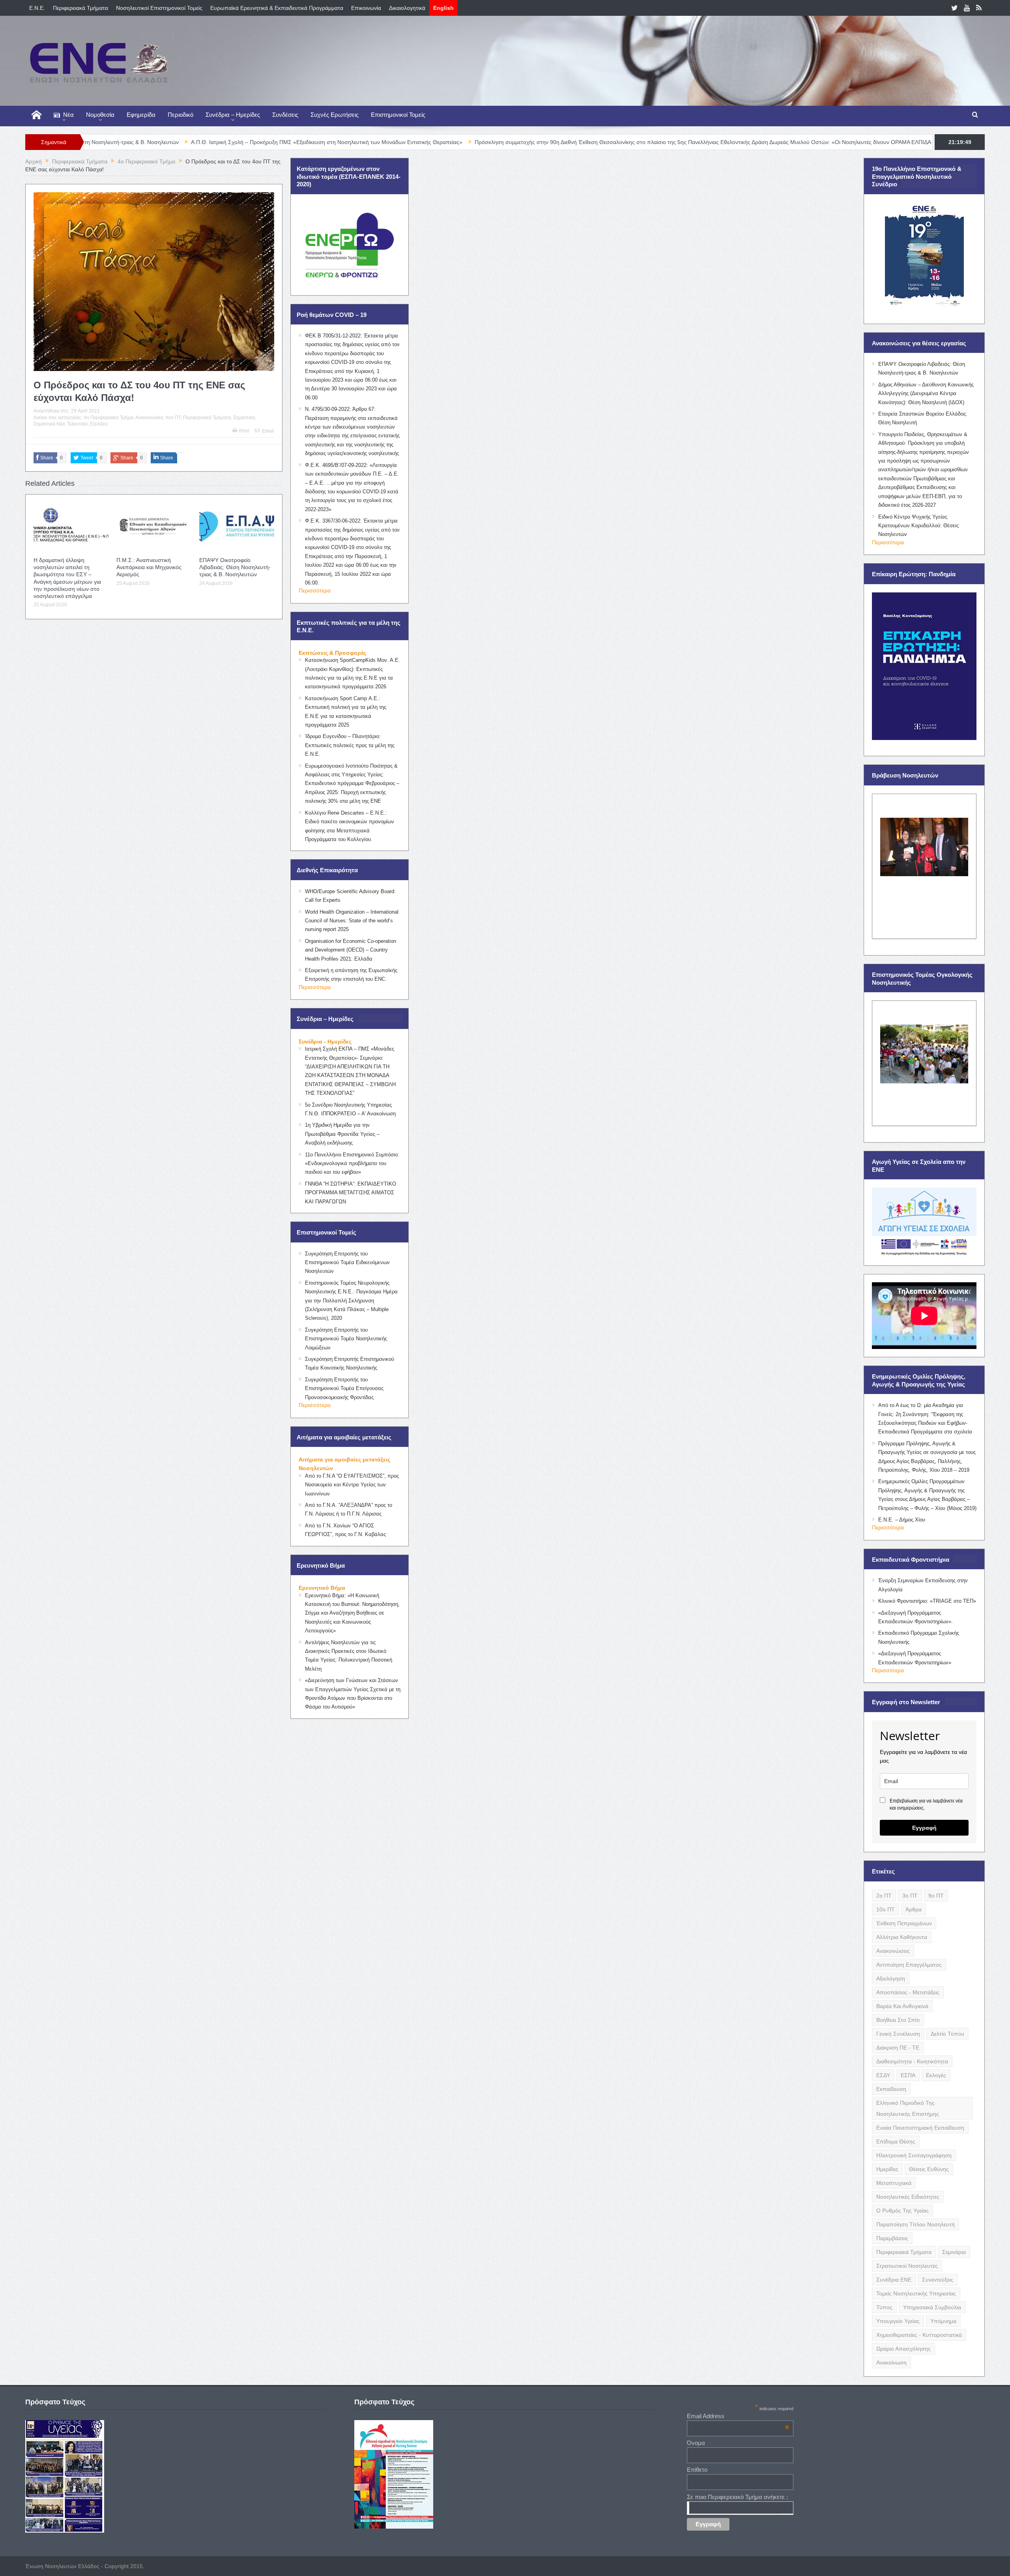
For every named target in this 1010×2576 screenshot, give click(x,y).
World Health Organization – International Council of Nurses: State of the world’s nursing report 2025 (352, 921)
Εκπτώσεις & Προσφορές (332, 653)
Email (268, 431)
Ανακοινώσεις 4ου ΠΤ (158, 418)
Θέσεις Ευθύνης (929, 2169)
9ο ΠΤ (936, 1896)
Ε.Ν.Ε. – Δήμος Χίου (902, 1520)
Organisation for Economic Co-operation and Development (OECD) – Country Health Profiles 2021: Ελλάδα (351, 950)
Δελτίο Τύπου (947, 2034)
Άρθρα (914, 1909)
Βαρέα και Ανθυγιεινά (902, 2006)
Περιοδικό (180, 115)
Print (244, 431)
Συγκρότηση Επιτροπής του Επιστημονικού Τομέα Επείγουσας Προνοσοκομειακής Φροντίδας (344, 1388)
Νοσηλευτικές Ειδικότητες (908, 2197)
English (443, 8)
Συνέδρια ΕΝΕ (894, 2280)
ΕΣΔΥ (883, 2075)
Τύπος (884, 2307)
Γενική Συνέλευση (898, 2034)
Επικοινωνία (366, 8)
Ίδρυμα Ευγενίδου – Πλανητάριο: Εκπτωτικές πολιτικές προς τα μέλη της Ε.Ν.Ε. (350, 745)
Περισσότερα (315, 590)
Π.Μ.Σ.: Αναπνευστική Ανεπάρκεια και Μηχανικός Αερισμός (149, 567)
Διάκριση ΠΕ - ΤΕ (898, 2048)
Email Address (738, 2416)
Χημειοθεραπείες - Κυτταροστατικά (919, 2335)
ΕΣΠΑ (908, 2075)
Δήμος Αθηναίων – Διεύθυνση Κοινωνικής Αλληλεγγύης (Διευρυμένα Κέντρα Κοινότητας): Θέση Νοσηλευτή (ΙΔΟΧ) (926, 393)
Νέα (68, 115)
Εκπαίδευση (891, 2089)
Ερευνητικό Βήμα (322, 1588)
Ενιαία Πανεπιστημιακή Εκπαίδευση (920, 2128)
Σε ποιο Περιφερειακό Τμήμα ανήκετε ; (737, 2497)
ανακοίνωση (891, 2362)
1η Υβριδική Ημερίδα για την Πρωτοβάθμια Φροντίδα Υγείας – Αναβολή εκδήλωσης (342, 1134)
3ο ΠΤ (910, 1896)
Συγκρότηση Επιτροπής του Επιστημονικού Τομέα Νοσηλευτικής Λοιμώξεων (346, 1339)
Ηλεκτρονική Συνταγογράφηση (914, 2155)
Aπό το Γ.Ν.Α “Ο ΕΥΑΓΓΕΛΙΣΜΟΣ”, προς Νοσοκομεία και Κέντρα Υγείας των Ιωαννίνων (352, 1485)
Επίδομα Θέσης (896, 2141)
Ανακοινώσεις (893, 1951)
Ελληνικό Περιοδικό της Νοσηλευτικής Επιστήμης (908, 2108)
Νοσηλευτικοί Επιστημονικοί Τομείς (159, 8)
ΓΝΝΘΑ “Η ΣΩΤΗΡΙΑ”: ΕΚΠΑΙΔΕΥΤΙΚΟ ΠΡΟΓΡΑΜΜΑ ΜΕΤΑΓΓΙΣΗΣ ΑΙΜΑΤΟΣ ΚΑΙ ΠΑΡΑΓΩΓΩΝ (351, 1193)
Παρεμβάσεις (892, 2238)
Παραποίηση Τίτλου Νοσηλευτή (916, 2224)
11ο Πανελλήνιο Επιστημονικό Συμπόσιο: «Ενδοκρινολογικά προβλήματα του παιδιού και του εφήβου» (352, 1163)
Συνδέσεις (285, 115)
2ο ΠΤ (884, 1896)
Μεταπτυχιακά (894, 2183)
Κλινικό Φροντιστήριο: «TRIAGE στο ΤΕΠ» (927, 1601)
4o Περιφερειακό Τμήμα (108, 418)
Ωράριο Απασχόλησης (903, 2349)
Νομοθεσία (100, 115)
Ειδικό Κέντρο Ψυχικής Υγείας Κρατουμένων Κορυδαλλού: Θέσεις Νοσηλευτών (918, 526)
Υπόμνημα (943, 2321)
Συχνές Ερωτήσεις (335, 115)
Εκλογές (936, 2075)
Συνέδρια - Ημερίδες (325, 1042)
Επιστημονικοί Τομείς (398, 115)
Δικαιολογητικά (407, 8)
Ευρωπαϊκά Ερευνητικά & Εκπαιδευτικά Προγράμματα (277, 8)
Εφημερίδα (141, 115)
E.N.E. (37, 8)
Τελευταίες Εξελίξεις (88, 424)
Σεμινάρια (954, 2252)
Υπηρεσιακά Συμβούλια (932, 2307)
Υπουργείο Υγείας (898, 2321)
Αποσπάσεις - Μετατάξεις (908, 1992)
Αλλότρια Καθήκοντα (902, 1937)
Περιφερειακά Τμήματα (80, 8)
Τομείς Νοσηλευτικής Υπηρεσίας (916, 2293)
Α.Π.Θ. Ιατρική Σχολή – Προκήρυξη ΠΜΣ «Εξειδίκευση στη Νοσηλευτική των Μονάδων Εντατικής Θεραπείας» (164, 142)
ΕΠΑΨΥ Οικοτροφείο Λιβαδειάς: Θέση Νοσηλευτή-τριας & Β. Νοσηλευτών (235, 567)
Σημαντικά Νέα (49, 424)
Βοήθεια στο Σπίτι (898, 2020)
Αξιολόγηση (891, 1978)
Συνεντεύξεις (938, 2280)
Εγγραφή (924, 1828)
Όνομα (696, 2443)
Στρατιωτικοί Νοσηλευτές (907, 2266)
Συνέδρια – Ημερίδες (233, 115)
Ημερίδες (887, 2169)
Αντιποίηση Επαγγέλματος (909, 1965)
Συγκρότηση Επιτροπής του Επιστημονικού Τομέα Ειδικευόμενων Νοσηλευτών (347, 1263)
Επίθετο (697, 2470)
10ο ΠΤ (886, 1909)
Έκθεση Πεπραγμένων (904, 1923)
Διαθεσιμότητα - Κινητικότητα (912, 2061)
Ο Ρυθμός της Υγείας (902, 2211)
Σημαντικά (244, 418)
